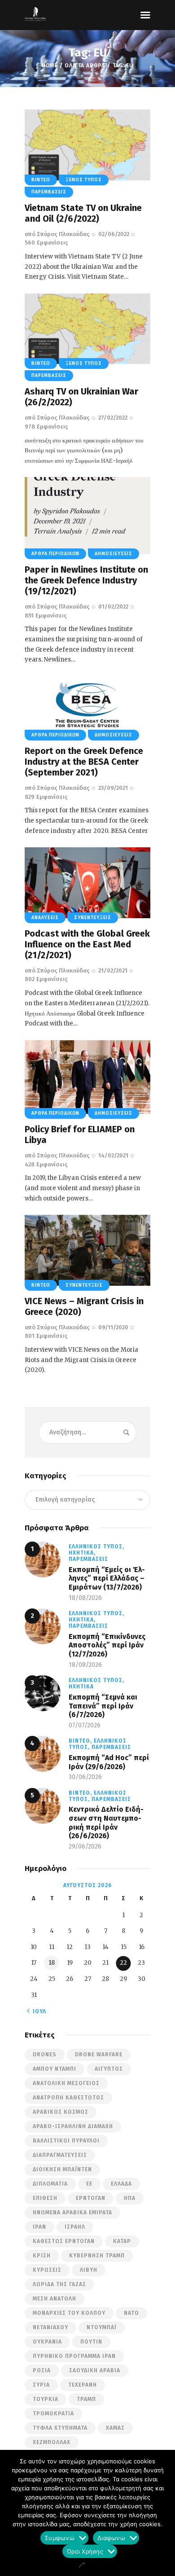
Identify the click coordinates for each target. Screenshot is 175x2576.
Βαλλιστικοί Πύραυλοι (66, 2141)
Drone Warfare (99, 2055)
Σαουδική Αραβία (95, 2370)
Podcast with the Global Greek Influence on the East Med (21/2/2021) (87, 944)
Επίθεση (45, 2198)
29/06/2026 (85, 1847)
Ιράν (39, 2227)
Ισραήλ (75, 2227)
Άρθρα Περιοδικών (55, 554)
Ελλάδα (121, 2184)
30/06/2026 (85, 1777)
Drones (45, 2055)
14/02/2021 (113, 1155)
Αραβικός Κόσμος (61, 2112)
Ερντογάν (91, 2198)
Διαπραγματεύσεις (60, 2155)
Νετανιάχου (50, 2327)
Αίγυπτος (109, 2069)
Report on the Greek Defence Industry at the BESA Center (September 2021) (84, 762)
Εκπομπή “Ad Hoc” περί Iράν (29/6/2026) (109, 1762)
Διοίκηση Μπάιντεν (62, 2169)
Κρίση (42, 2256)
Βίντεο (41, 180)
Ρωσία (42, 2370)
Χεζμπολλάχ (52, 2442)
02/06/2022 (114, 234)
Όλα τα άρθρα (85, 66)
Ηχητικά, (82, 1553)
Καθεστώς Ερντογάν (64, 2241)
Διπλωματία (50, 2184)
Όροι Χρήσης (85, 2553)
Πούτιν (91, 2342)
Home (50, 66)
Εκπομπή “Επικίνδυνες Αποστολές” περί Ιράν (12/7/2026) (107, 1645)
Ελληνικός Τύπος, (96, 1546)
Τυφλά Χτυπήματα (60, 2428)
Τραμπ (86, 2399)
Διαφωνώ (111, 2539)
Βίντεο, (81, 1741)
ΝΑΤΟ (131, 2313)
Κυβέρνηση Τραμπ (97, 2256)
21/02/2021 (113, 970)
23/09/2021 (113, 788)
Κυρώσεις (47, 2270)
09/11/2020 (113, 1327)
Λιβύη (89, 2270)
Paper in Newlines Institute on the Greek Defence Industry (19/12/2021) (86, 580)
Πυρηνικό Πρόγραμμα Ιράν (74, 2356)
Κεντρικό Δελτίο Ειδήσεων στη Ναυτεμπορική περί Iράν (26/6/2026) (106, 1822)
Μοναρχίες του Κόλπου (69, 2313)
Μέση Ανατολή (55, 2299)
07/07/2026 (85, 1725)
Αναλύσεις (45, 918)
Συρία (41, 2385)
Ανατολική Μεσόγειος (66, 2083)
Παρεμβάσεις (49, 192)
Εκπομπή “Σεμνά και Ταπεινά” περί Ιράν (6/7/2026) (103, 1706)
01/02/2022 (113, 607)
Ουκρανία (47, 2342)
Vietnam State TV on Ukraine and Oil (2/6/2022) (83, 213)
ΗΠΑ (130, 2198)
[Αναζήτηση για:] (87, 1432)
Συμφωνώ (60, 2539)
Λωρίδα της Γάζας (59, 2284)
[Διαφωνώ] (81, 2565)
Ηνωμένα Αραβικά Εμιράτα (72, 2212)
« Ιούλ (37, 2011)
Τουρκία (46, 2399)
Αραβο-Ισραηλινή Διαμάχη (73, 2126)
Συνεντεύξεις (93, 918)
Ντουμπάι (102, 2327)
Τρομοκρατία (53, 2414)
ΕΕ (89, 2184)
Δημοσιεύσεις (114, 554)
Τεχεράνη (83, 2385)
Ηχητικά (81, 1687)
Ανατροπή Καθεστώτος (68, 2098)
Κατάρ (122, 2241)
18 (52, 1963)
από (57, 234)
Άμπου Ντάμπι (55, 2069)
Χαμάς (115, 2428)
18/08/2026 (85, 1598)
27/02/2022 (113, 418)
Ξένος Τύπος (84, 180)
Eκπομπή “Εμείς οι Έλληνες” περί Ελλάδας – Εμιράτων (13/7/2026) (107, 1578)
